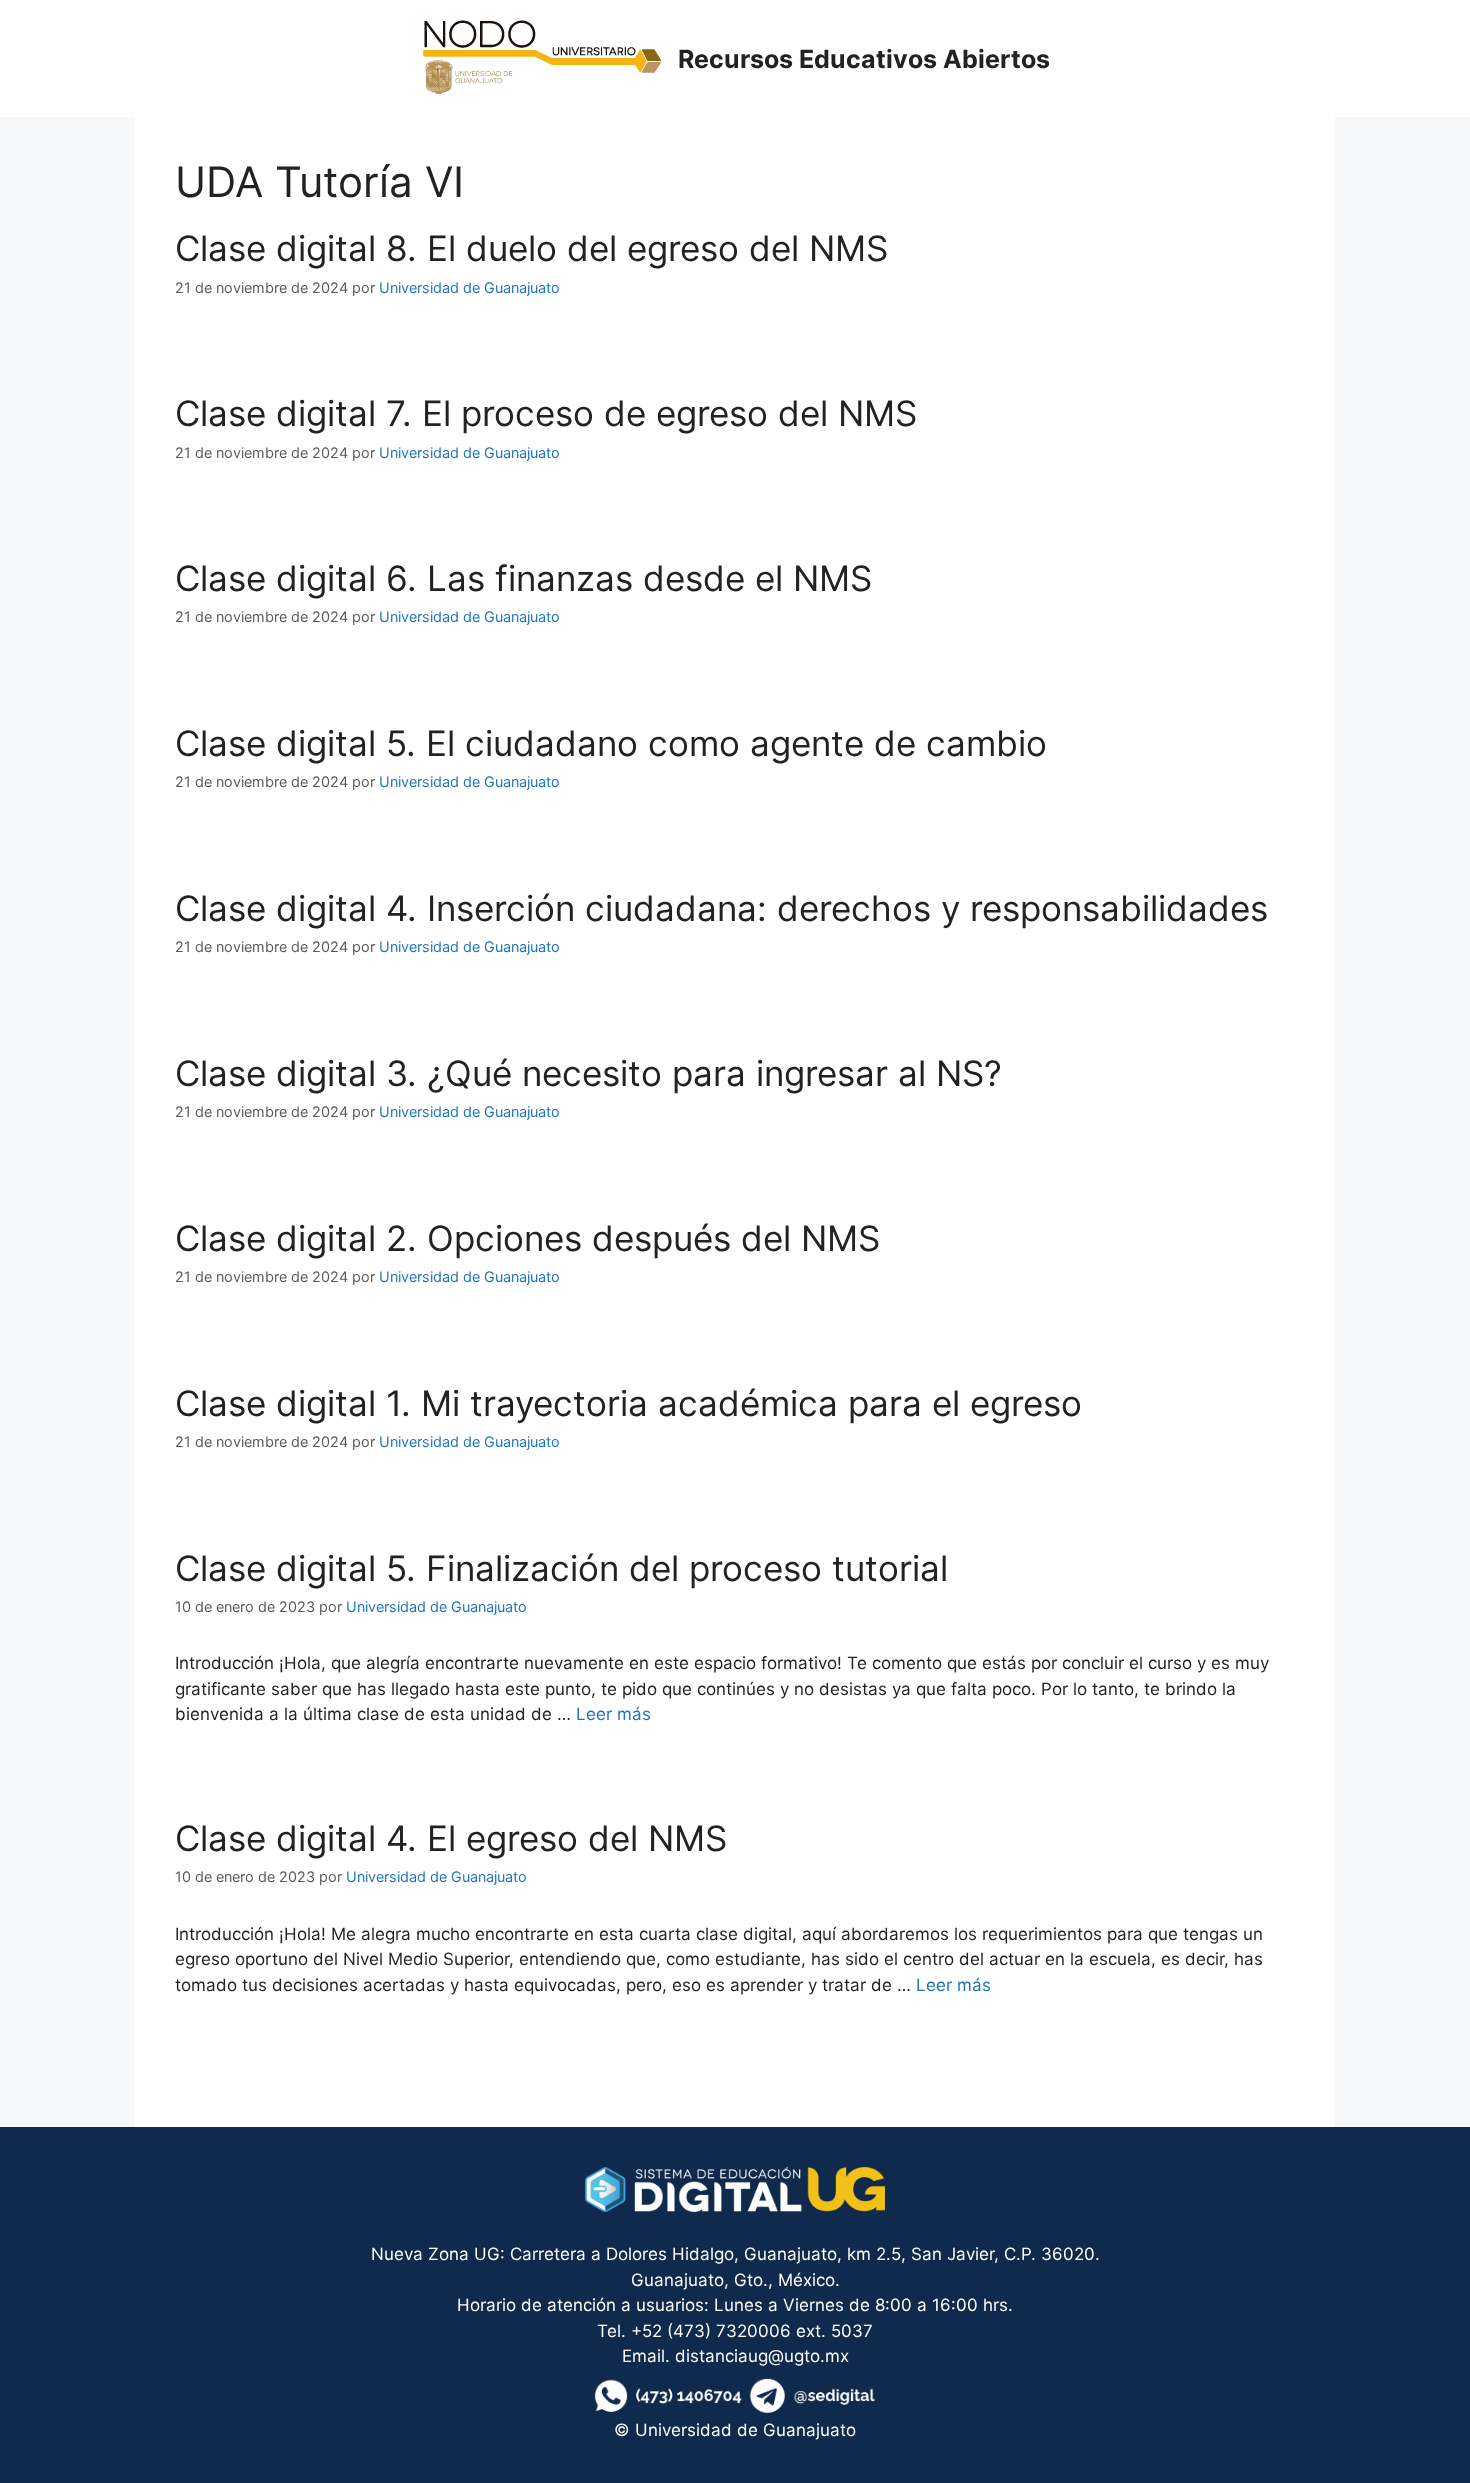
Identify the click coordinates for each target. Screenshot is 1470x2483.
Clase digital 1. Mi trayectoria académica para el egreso (628, 1403)
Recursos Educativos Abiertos (864, 59)
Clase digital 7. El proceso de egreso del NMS (546, 413)
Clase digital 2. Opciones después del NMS (527, 1238)
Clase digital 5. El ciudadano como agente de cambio (611, 743)
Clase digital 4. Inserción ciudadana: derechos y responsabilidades (721, 908)
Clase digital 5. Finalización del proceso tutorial (561, 1568)
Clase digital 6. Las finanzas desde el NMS (523, 578)
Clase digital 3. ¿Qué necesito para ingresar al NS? (588, 1073)
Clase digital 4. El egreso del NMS (451, 1838)
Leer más (613, 1714)
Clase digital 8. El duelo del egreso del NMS (531, 248)
